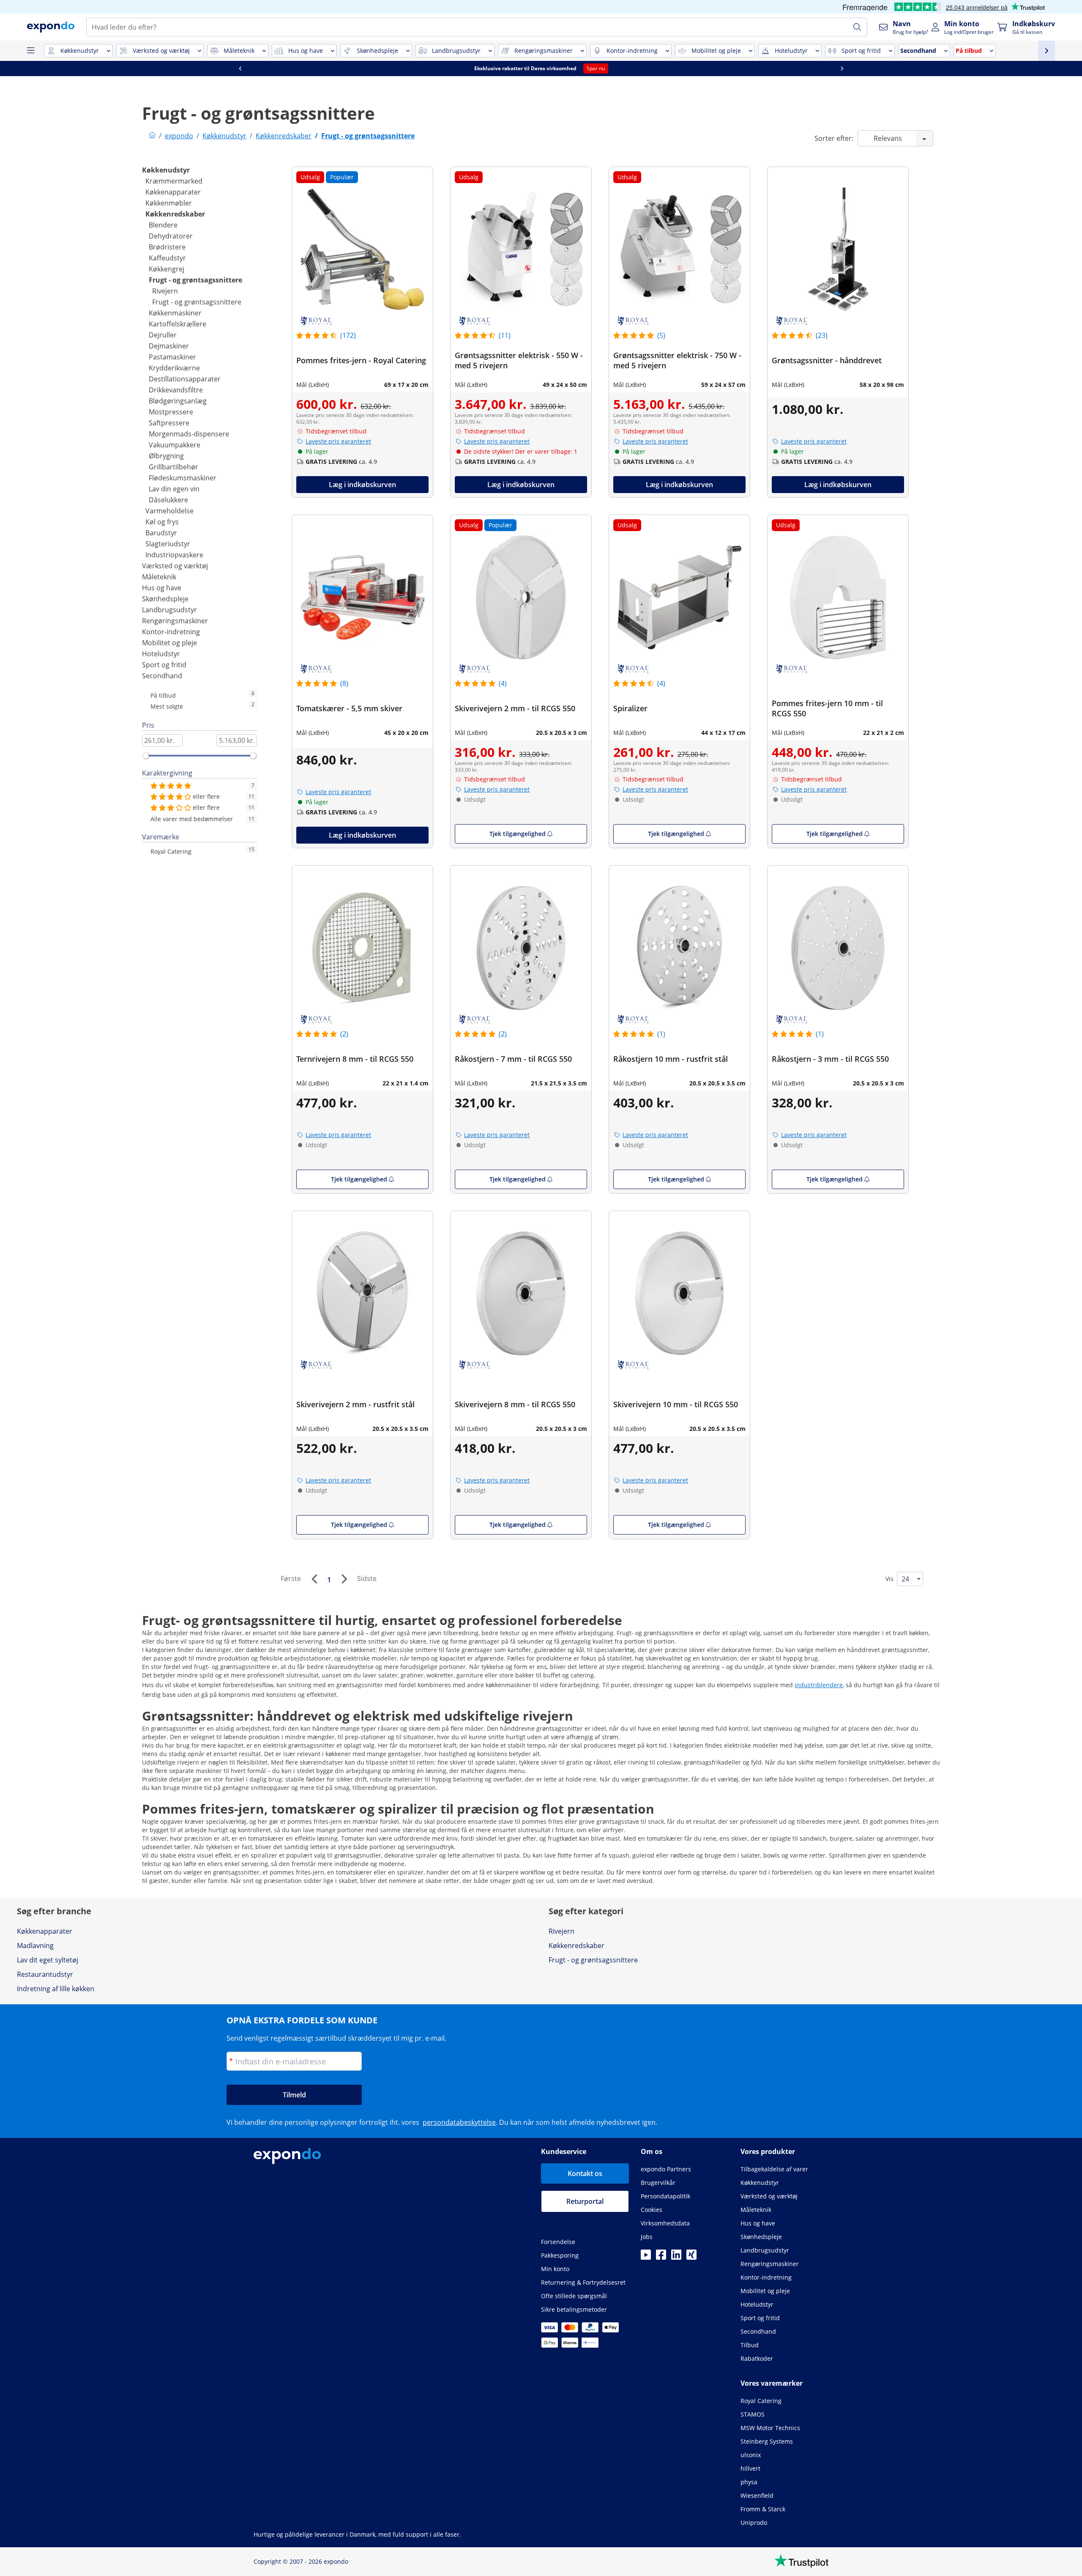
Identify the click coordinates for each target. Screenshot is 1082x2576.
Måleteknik (159, 577)
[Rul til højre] (842, 69)
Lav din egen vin (174, 489)
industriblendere (819, 1685)
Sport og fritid (164, 665)
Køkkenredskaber (175, 214)
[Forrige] (314, 1579)
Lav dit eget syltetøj (48, 1960)
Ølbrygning (166, 456)
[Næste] (344, 1579)
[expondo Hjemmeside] (152, 136)
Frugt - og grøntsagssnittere (195, 280)
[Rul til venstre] (240, 69)
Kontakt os (585, 2173)
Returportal (585, 2201)
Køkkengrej (167, 269)
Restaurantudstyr (45, 1974)
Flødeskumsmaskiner (183, 478)
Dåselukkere (168, 500)
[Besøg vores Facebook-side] (661, 2257)
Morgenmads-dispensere (189, 434)
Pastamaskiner (172, 357)
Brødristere (167, 247)
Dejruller (163, 335)
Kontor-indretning (171, 632)
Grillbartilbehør (174, 467)
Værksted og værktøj (175, 566)
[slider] (146, 756)
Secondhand (162, 676)
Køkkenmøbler (169, 203)
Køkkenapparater (173, 192)
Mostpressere (171, 412)
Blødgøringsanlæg (178, 401)
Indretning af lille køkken (56, 1989)
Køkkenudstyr (166, 170)
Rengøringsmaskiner (175, 621)
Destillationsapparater (185, 379)
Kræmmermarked (174, 181)
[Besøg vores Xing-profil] (691, 2257)
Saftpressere (169, 423)
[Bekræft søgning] (857, 27)
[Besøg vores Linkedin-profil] (676, 2257)
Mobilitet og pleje (169, 643)
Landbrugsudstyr (169, 610)
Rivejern (165, 291)
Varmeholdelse (169, 511)
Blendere (163, 225)
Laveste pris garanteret (338, 441)
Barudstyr (161, 533)
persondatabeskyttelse (459, 2122)
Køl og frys (162, 522)
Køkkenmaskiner (175, 313)
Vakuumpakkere (175, 445)
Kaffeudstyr (167, 258)
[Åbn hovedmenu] (30, 51)
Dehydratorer (171, 236)
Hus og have (162, 588)
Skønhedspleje (165, 599)
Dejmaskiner (169, 346)
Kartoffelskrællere (178, 324)
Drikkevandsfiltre (176, 390)
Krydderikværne (174, 368)
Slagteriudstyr (168, 544)
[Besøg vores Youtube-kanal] (646, 2257)
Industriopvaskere (174, 555)
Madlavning (35, 1946)
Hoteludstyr (161, 654)
